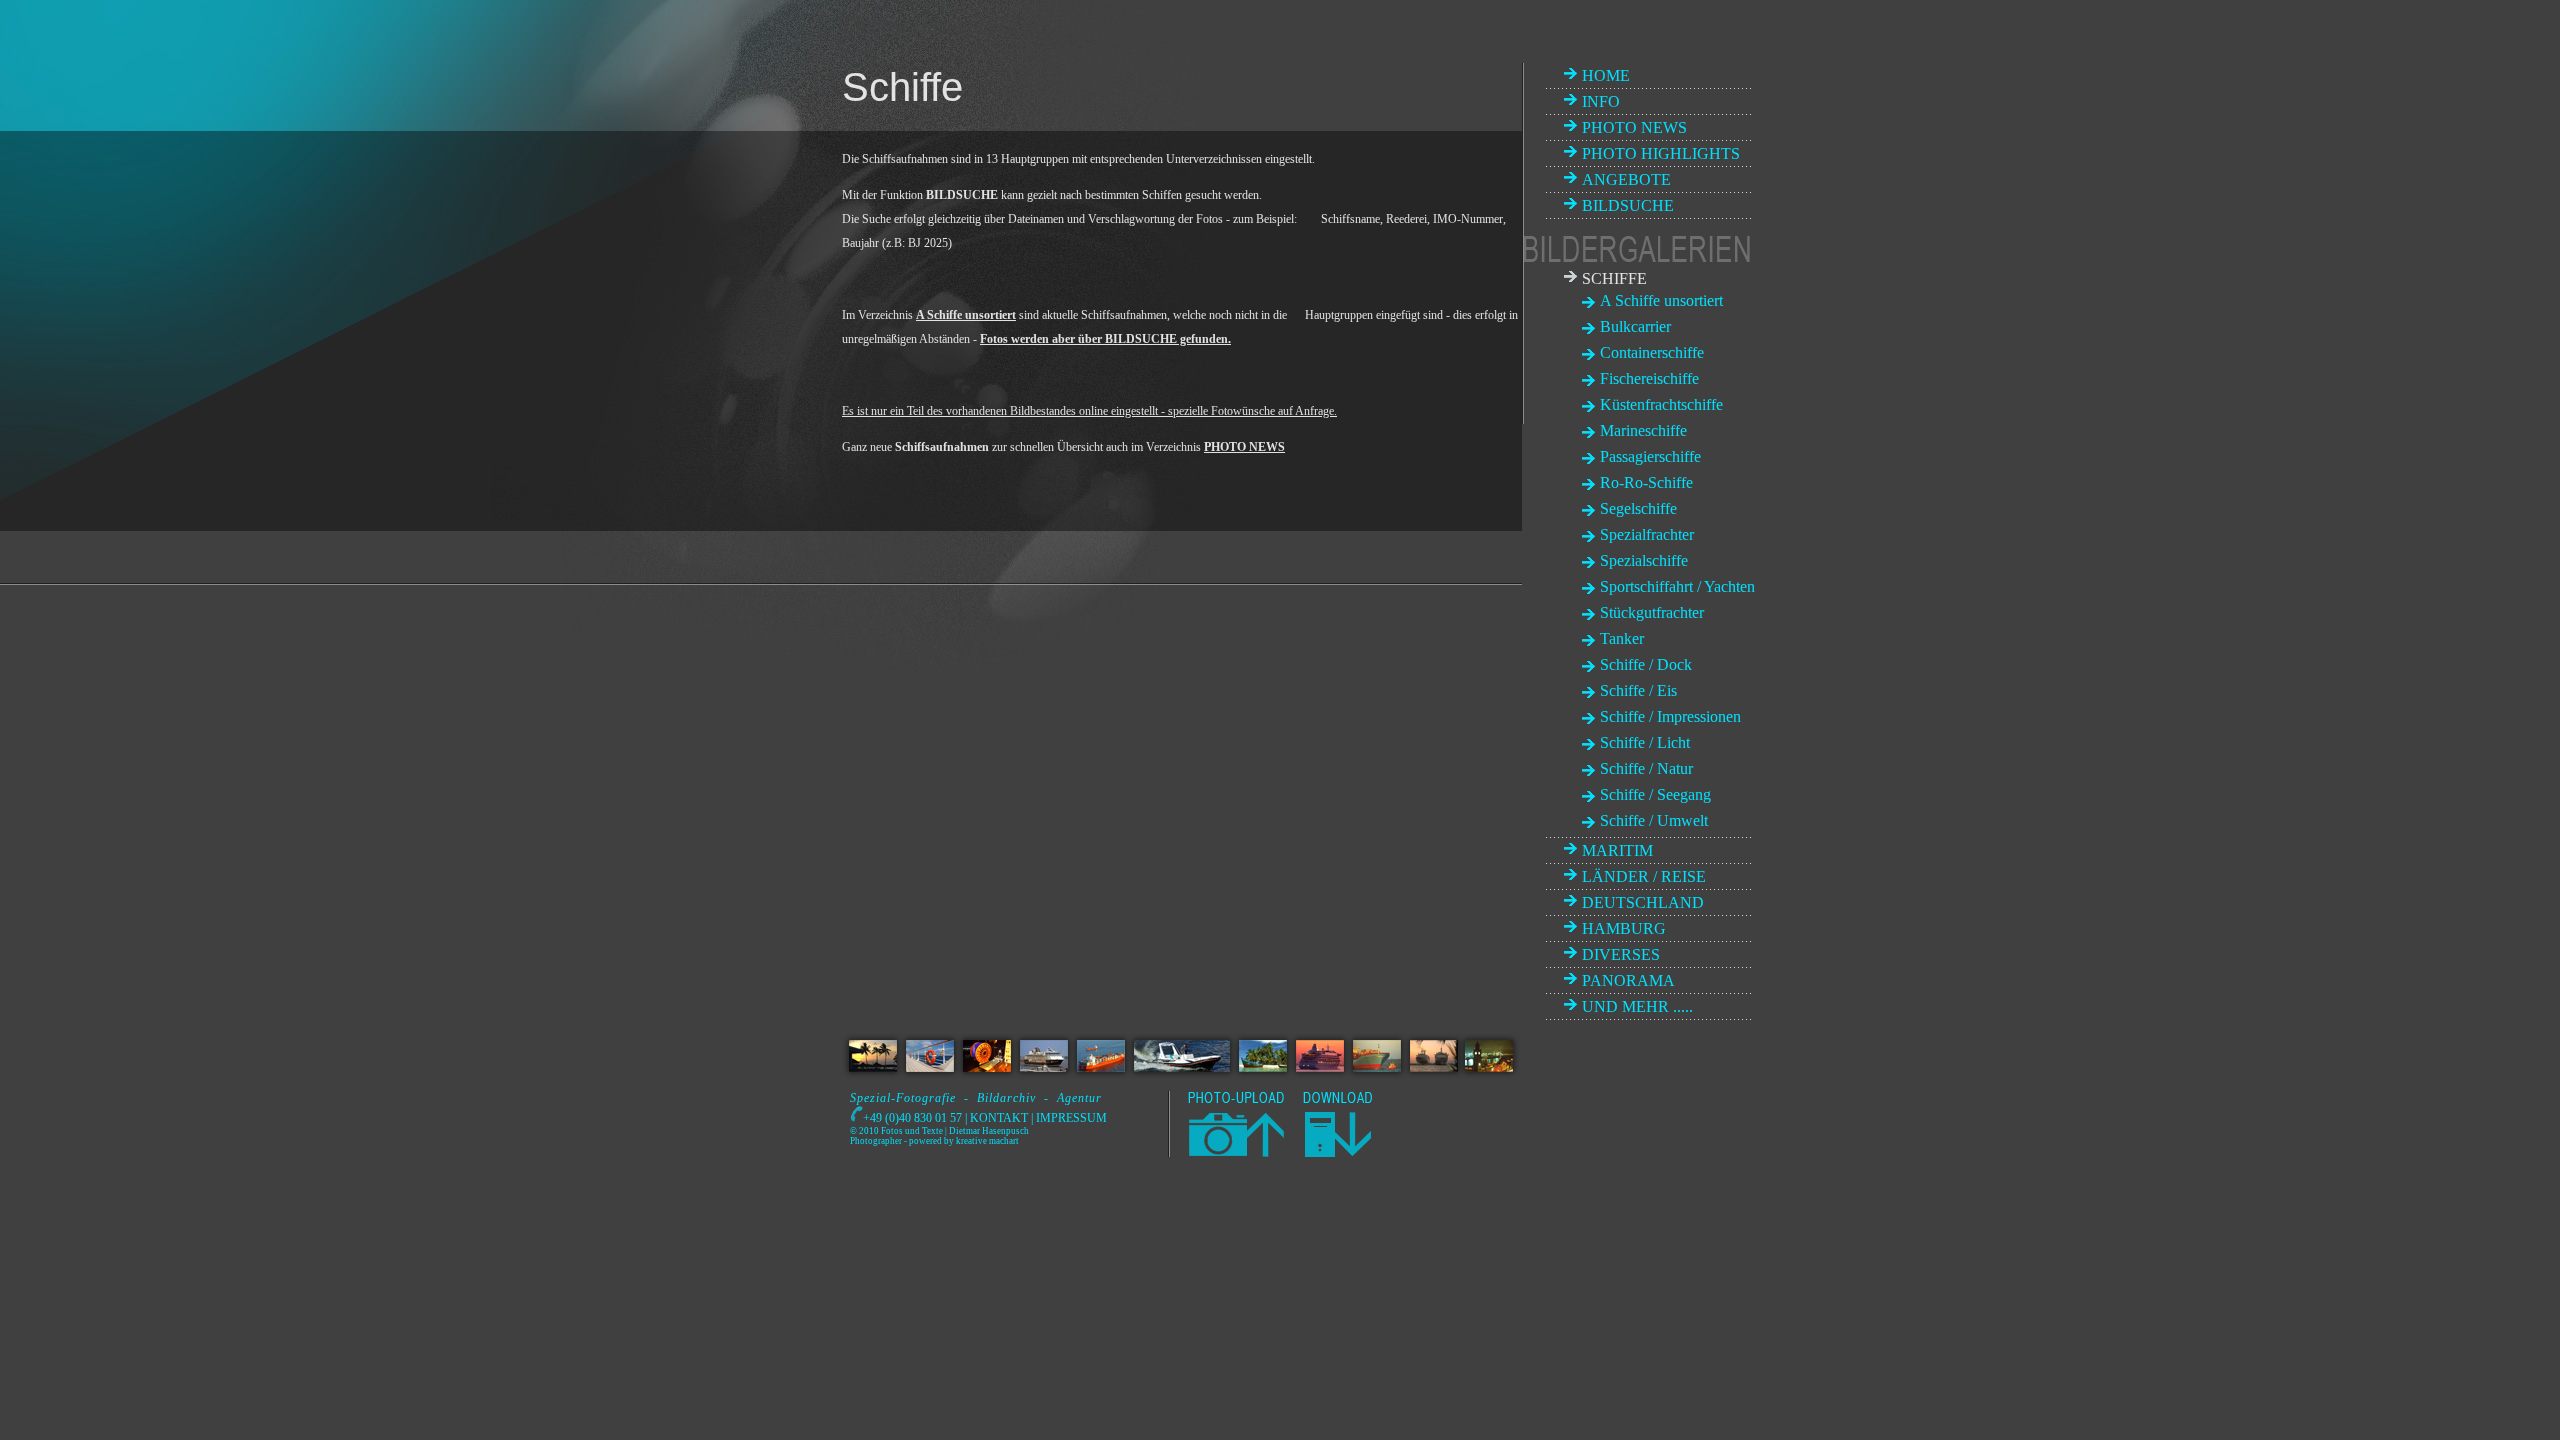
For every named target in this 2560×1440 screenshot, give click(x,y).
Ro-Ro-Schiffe (1646, 482)
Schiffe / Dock (1646, 664)
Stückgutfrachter (1652, 612)
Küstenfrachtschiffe (1661, 404)
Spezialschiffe (1644, 560)
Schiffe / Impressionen (1670, 716)
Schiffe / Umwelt (1654, 820)
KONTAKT (999, 1118)
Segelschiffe (1638, 508)
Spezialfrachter (1647, 534)
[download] (1337, 1153)
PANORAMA (1628, 980)
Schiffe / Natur (1646, 768)
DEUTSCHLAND (1643, 902)
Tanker (1622, 638)
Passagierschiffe (1650, 456)
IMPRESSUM (1071, 1118)
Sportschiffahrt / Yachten (1677, 586)
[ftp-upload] (1234, 1153)
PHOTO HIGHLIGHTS (1661, 153)
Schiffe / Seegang (1655, 794)
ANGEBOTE (1626, 179)
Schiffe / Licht (1645, 742)
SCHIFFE (1614, 278)
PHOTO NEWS (1634, 127)
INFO (1601, 101)
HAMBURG (1624, 928)
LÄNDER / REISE (1644, 876)
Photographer (876, 1141)
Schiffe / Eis (1638, 690)
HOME (1606, 75)
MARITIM (1617, 850)
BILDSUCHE (1628, 205)
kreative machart (987, 1141)
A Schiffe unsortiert (1661, 300)
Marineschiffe (1643, 430)
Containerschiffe (1652, 352)
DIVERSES (1621, 954)
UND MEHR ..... (1637, 1006)
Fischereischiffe (1649, 378)
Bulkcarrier (1635, 326)
